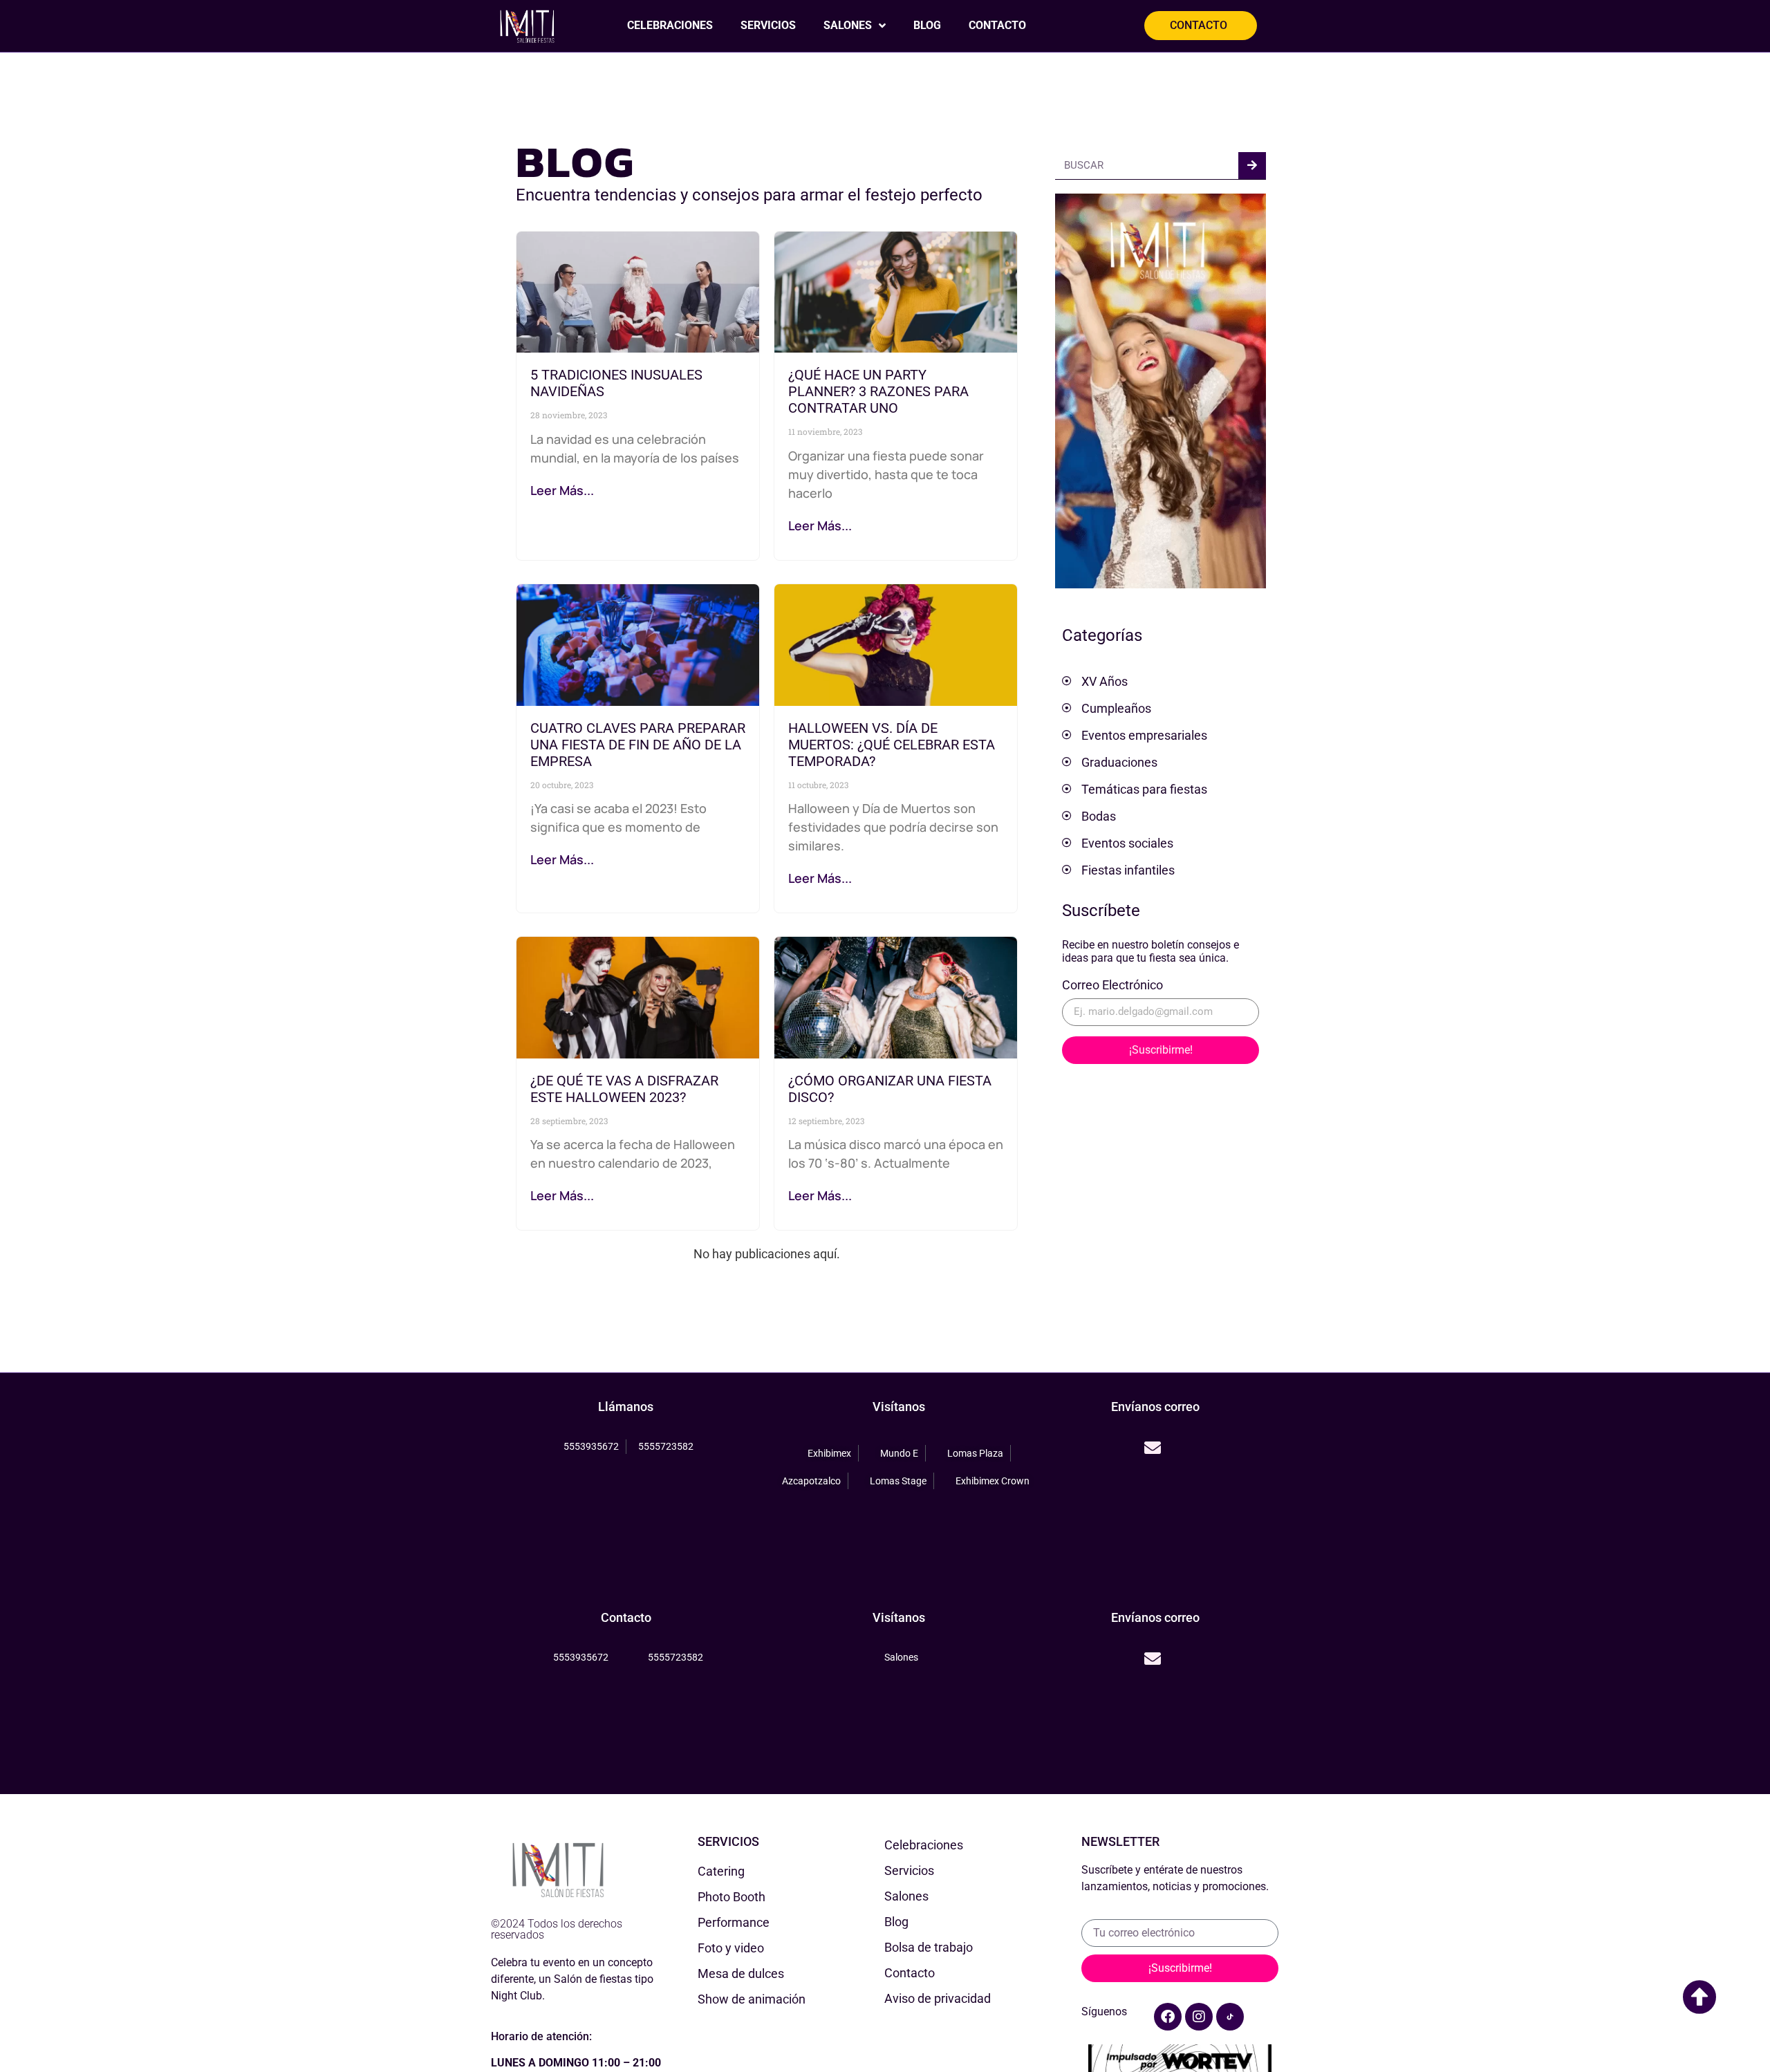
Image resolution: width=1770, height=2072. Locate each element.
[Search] (1252, 166)
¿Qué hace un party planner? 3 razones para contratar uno (878, 391)
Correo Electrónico (1112, 986)
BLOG (927, 25)
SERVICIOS (768, 25)
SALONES (848, 25)
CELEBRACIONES (670, 25)
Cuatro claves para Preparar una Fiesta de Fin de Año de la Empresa (638, 745)
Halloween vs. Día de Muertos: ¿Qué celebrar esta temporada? (892, 745)
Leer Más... (562, 490)
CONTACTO (997, 25)
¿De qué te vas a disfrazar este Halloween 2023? (624, 1089)
